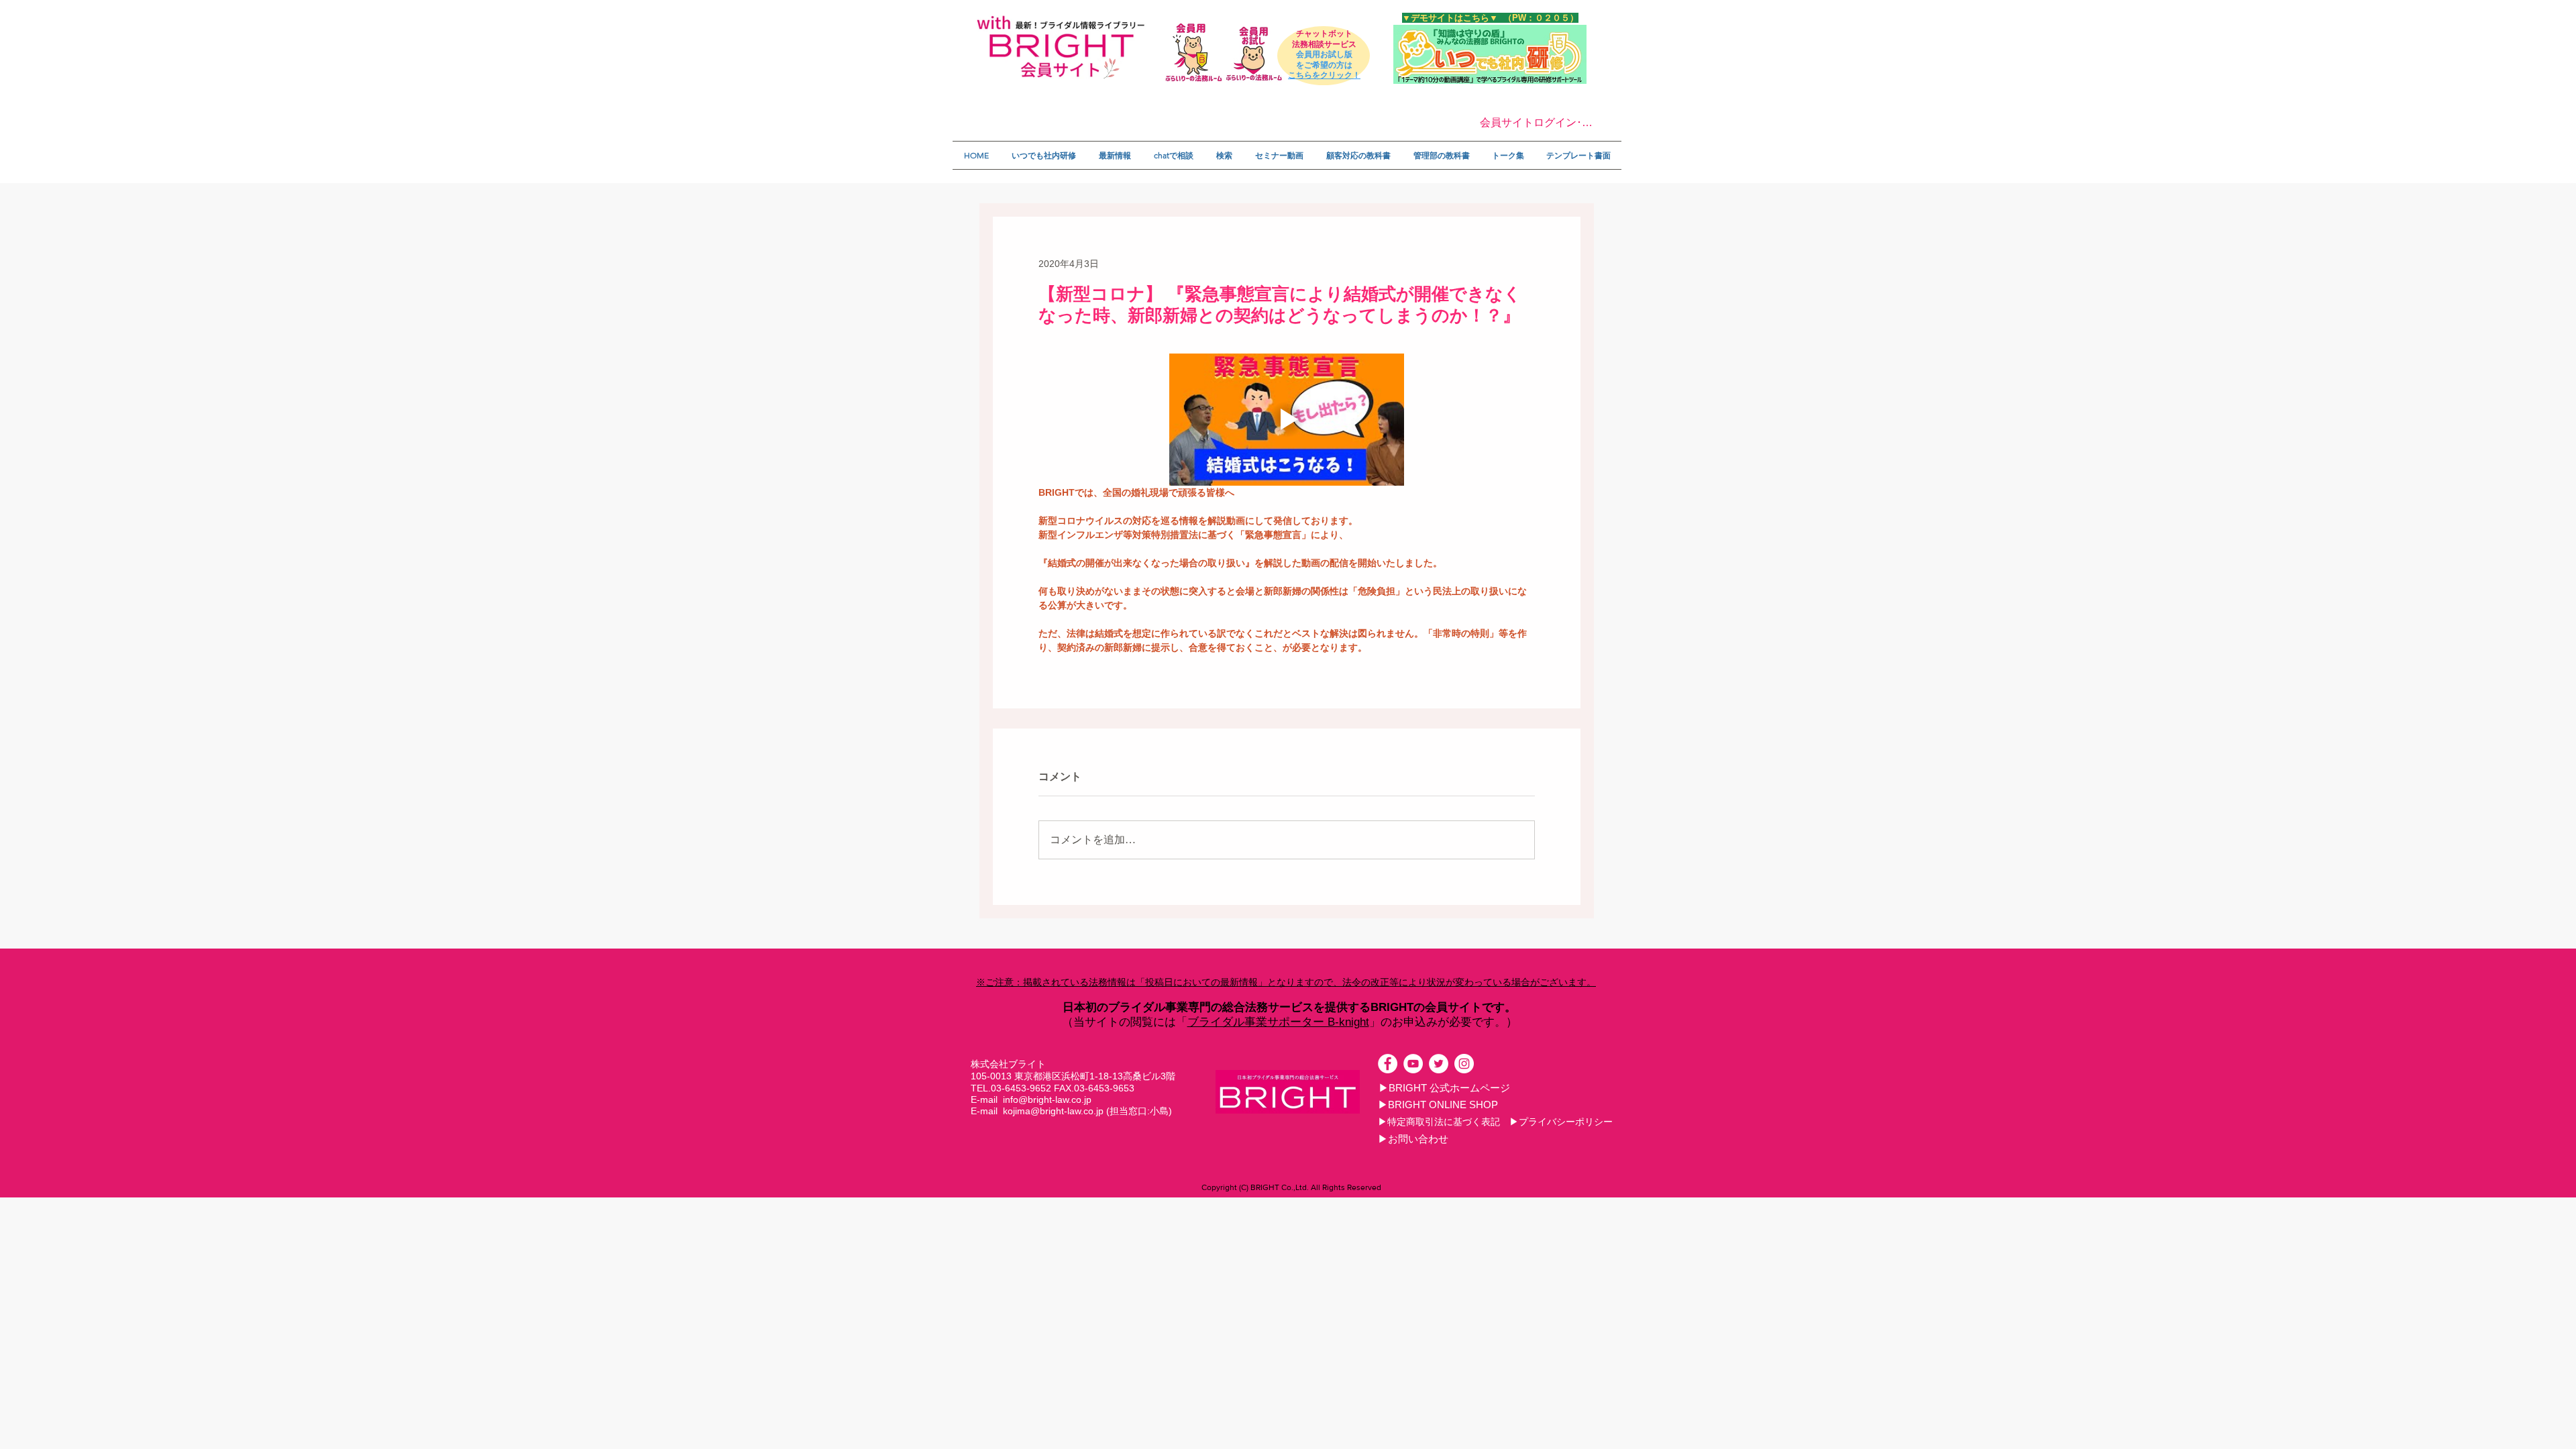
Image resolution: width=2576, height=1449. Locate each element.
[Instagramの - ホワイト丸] (1464, 1064)
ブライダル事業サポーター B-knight (1278, 1022)
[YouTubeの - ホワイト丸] (1413, 1064)
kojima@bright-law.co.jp (1053, 1111)
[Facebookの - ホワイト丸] (1388, 1064)
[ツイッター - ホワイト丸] (1439, 1064)
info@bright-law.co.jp (1047, 1099)
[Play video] (1287, 420)
